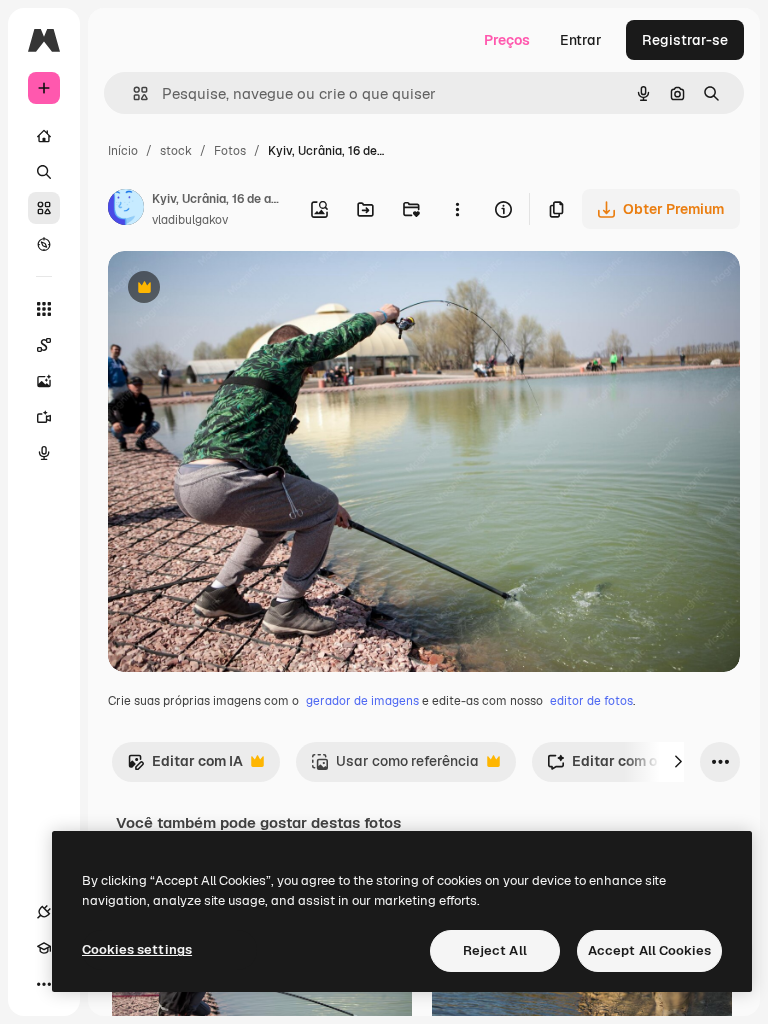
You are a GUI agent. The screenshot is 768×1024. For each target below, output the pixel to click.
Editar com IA (185, 766)
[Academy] (44, 948)
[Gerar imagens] (44, 381)
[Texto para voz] (44, 453)
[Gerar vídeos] (44, 417)
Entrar (581, 40)
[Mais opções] (457, 209)
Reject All (495, 950)
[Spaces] (44, 345)
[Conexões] (44, 912)
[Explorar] (44, 244)
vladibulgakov (190, 220)
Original (236, 289)
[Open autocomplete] (132, 93)
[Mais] (44, 984)
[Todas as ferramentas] (44, 309)
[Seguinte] (678, 762)
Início (123, 151)
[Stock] (44, 208)
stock (176, 151)
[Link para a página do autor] (126, 210)
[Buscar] (44, 172)
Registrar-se (685, 40)
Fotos (230, 151)
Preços (507, 40)
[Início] (44, 136)
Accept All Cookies (649, 950)
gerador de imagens (362, 701)
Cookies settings (137, 949)
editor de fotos (591, 701)
